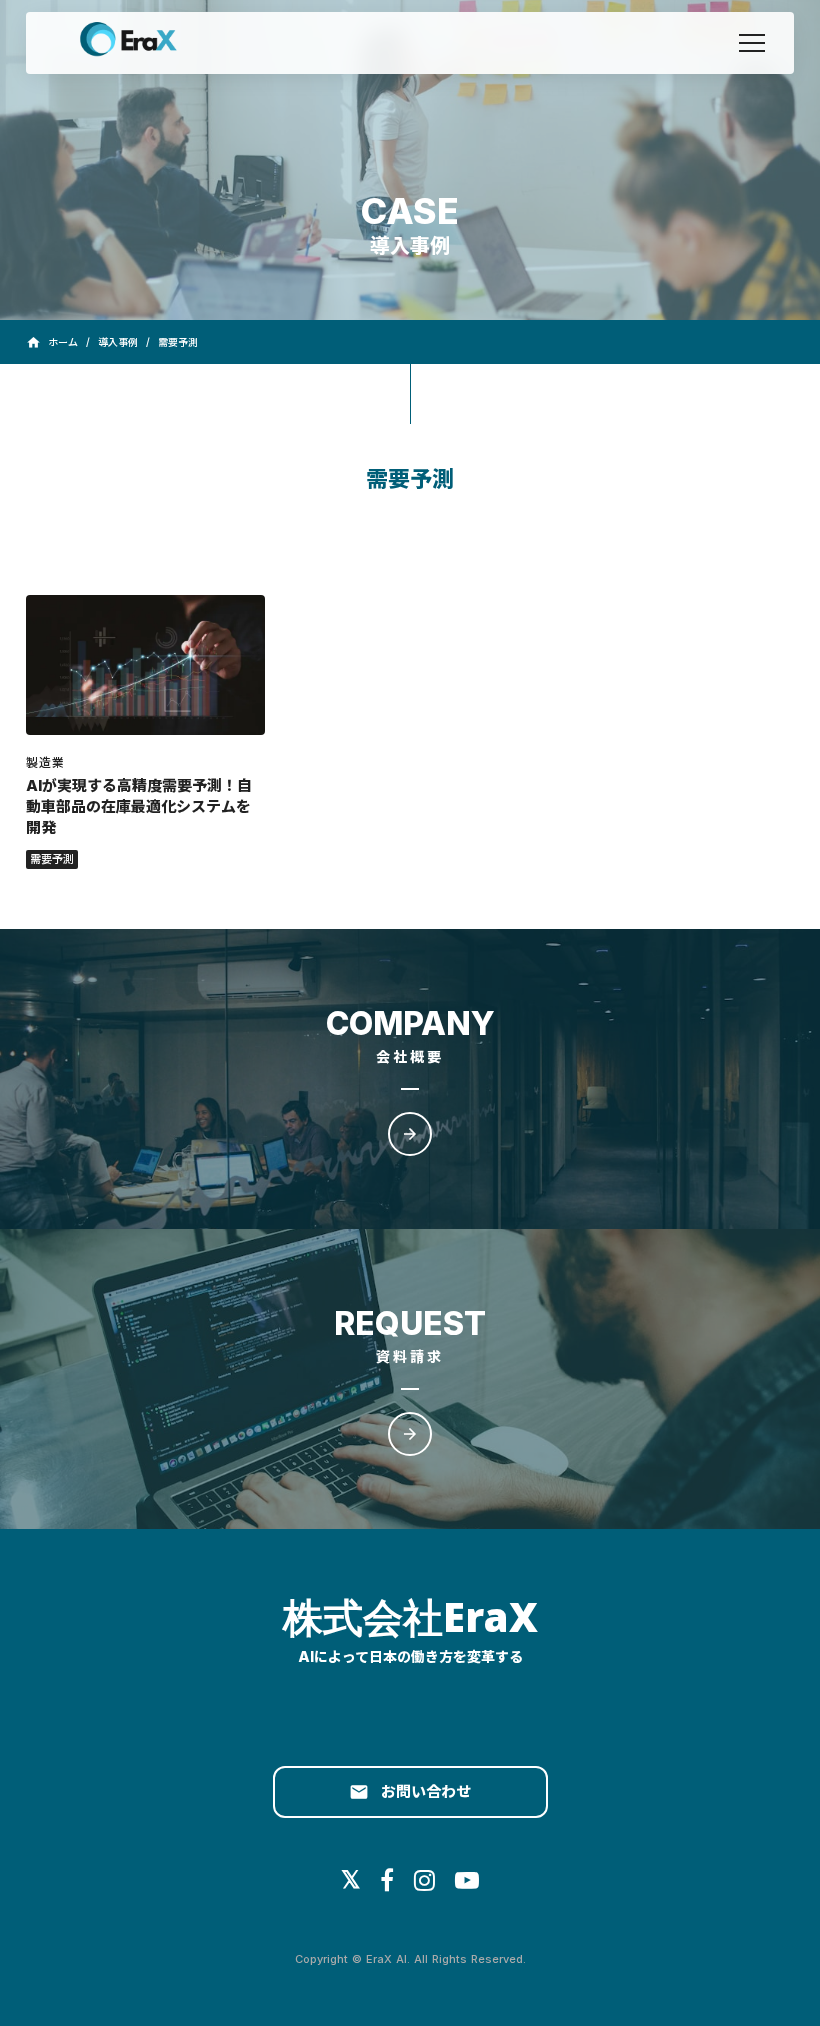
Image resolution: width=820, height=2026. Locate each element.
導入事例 (118, 342)
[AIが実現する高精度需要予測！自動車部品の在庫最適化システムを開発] (145, 665)
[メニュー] (752, 43)
